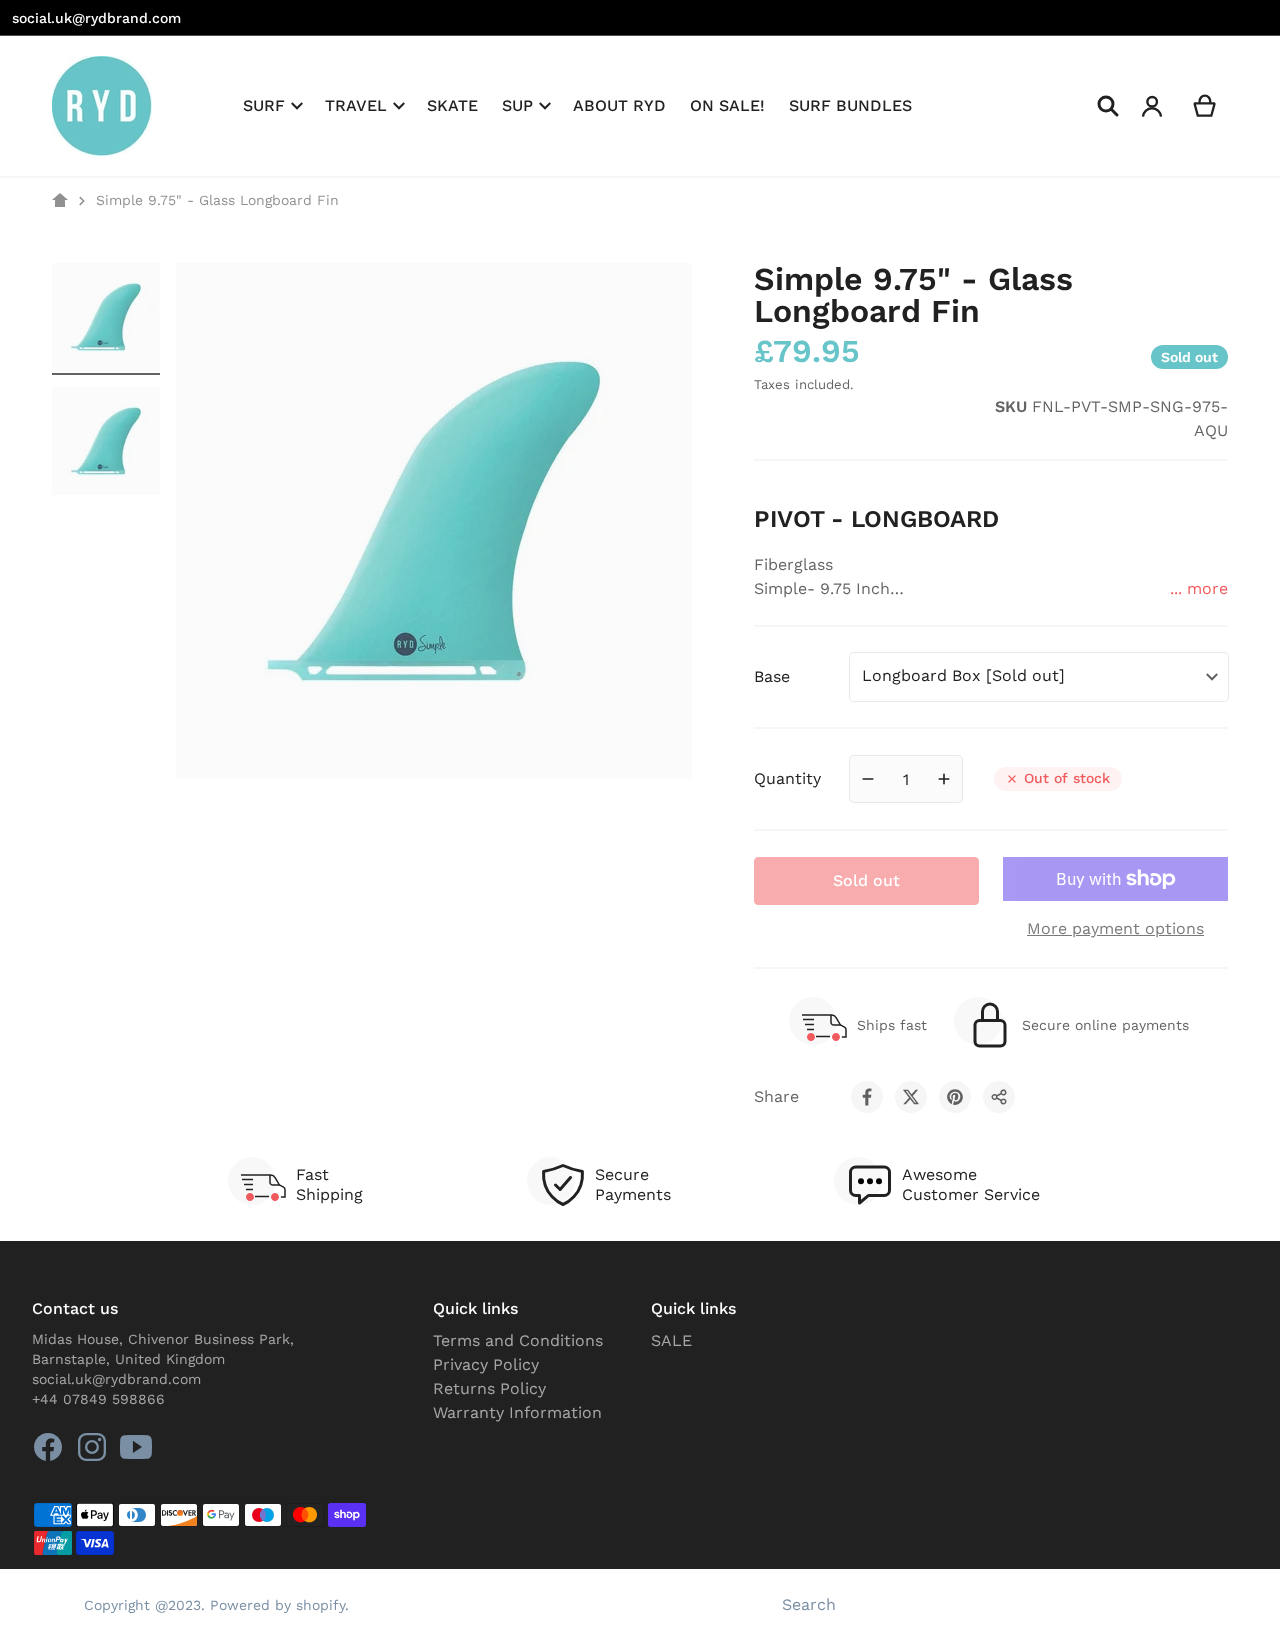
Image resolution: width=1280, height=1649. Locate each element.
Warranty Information (517, 1412)
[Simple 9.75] (106, 317)
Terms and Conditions (518, 1340)
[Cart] (1205, 106)
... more (1199, 588)
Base (772, 676)
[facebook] (48, 1447)
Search (809, 1604)
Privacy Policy (486, 1364)
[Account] (1152, 106)
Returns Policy (489, 1388)
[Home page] (60, 201)
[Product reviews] (860, 419)
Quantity (787, 778)
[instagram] (92, 1447)
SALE (671, 1340)
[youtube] (136, 1447)
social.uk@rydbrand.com (96, 18)
